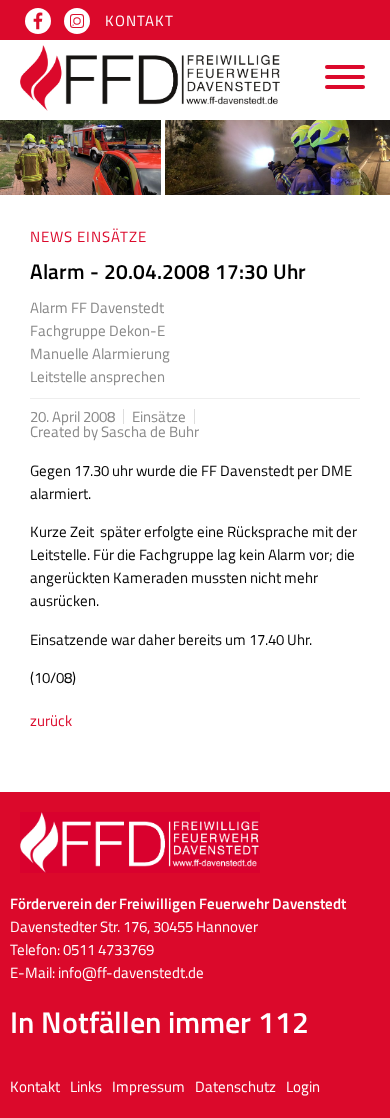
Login (303, 1086)
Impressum (148, 1086)
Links (86, 1086)
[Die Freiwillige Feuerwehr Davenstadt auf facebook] (38, 21)
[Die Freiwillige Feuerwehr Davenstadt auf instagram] (77, 21)
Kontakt (139, 20)
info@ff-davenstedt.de (131, 972)
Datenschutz (235, 1086)
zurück (51, 720)
